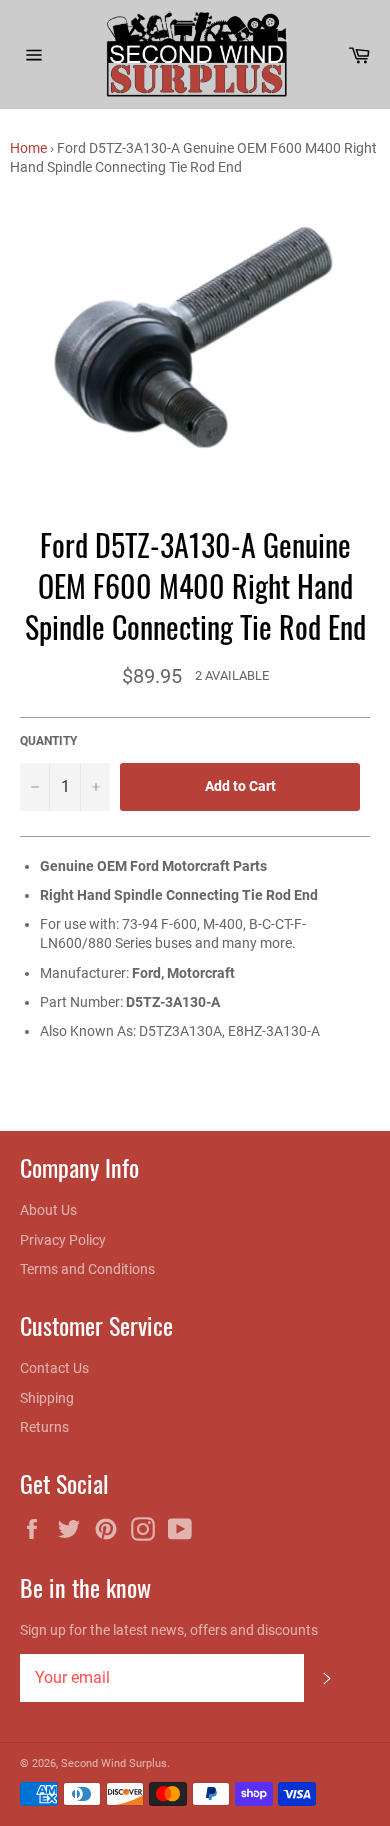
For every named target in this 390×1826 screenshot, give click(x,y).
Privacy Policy (63, 1240)
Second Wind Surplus (114, 1763)
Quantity (48, 741)
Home (28, 148)
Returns (44, 1427)
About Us (48, 1210)
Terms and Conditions (87, 1269)
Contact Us (54, 1368)
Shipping (47, 1398)
